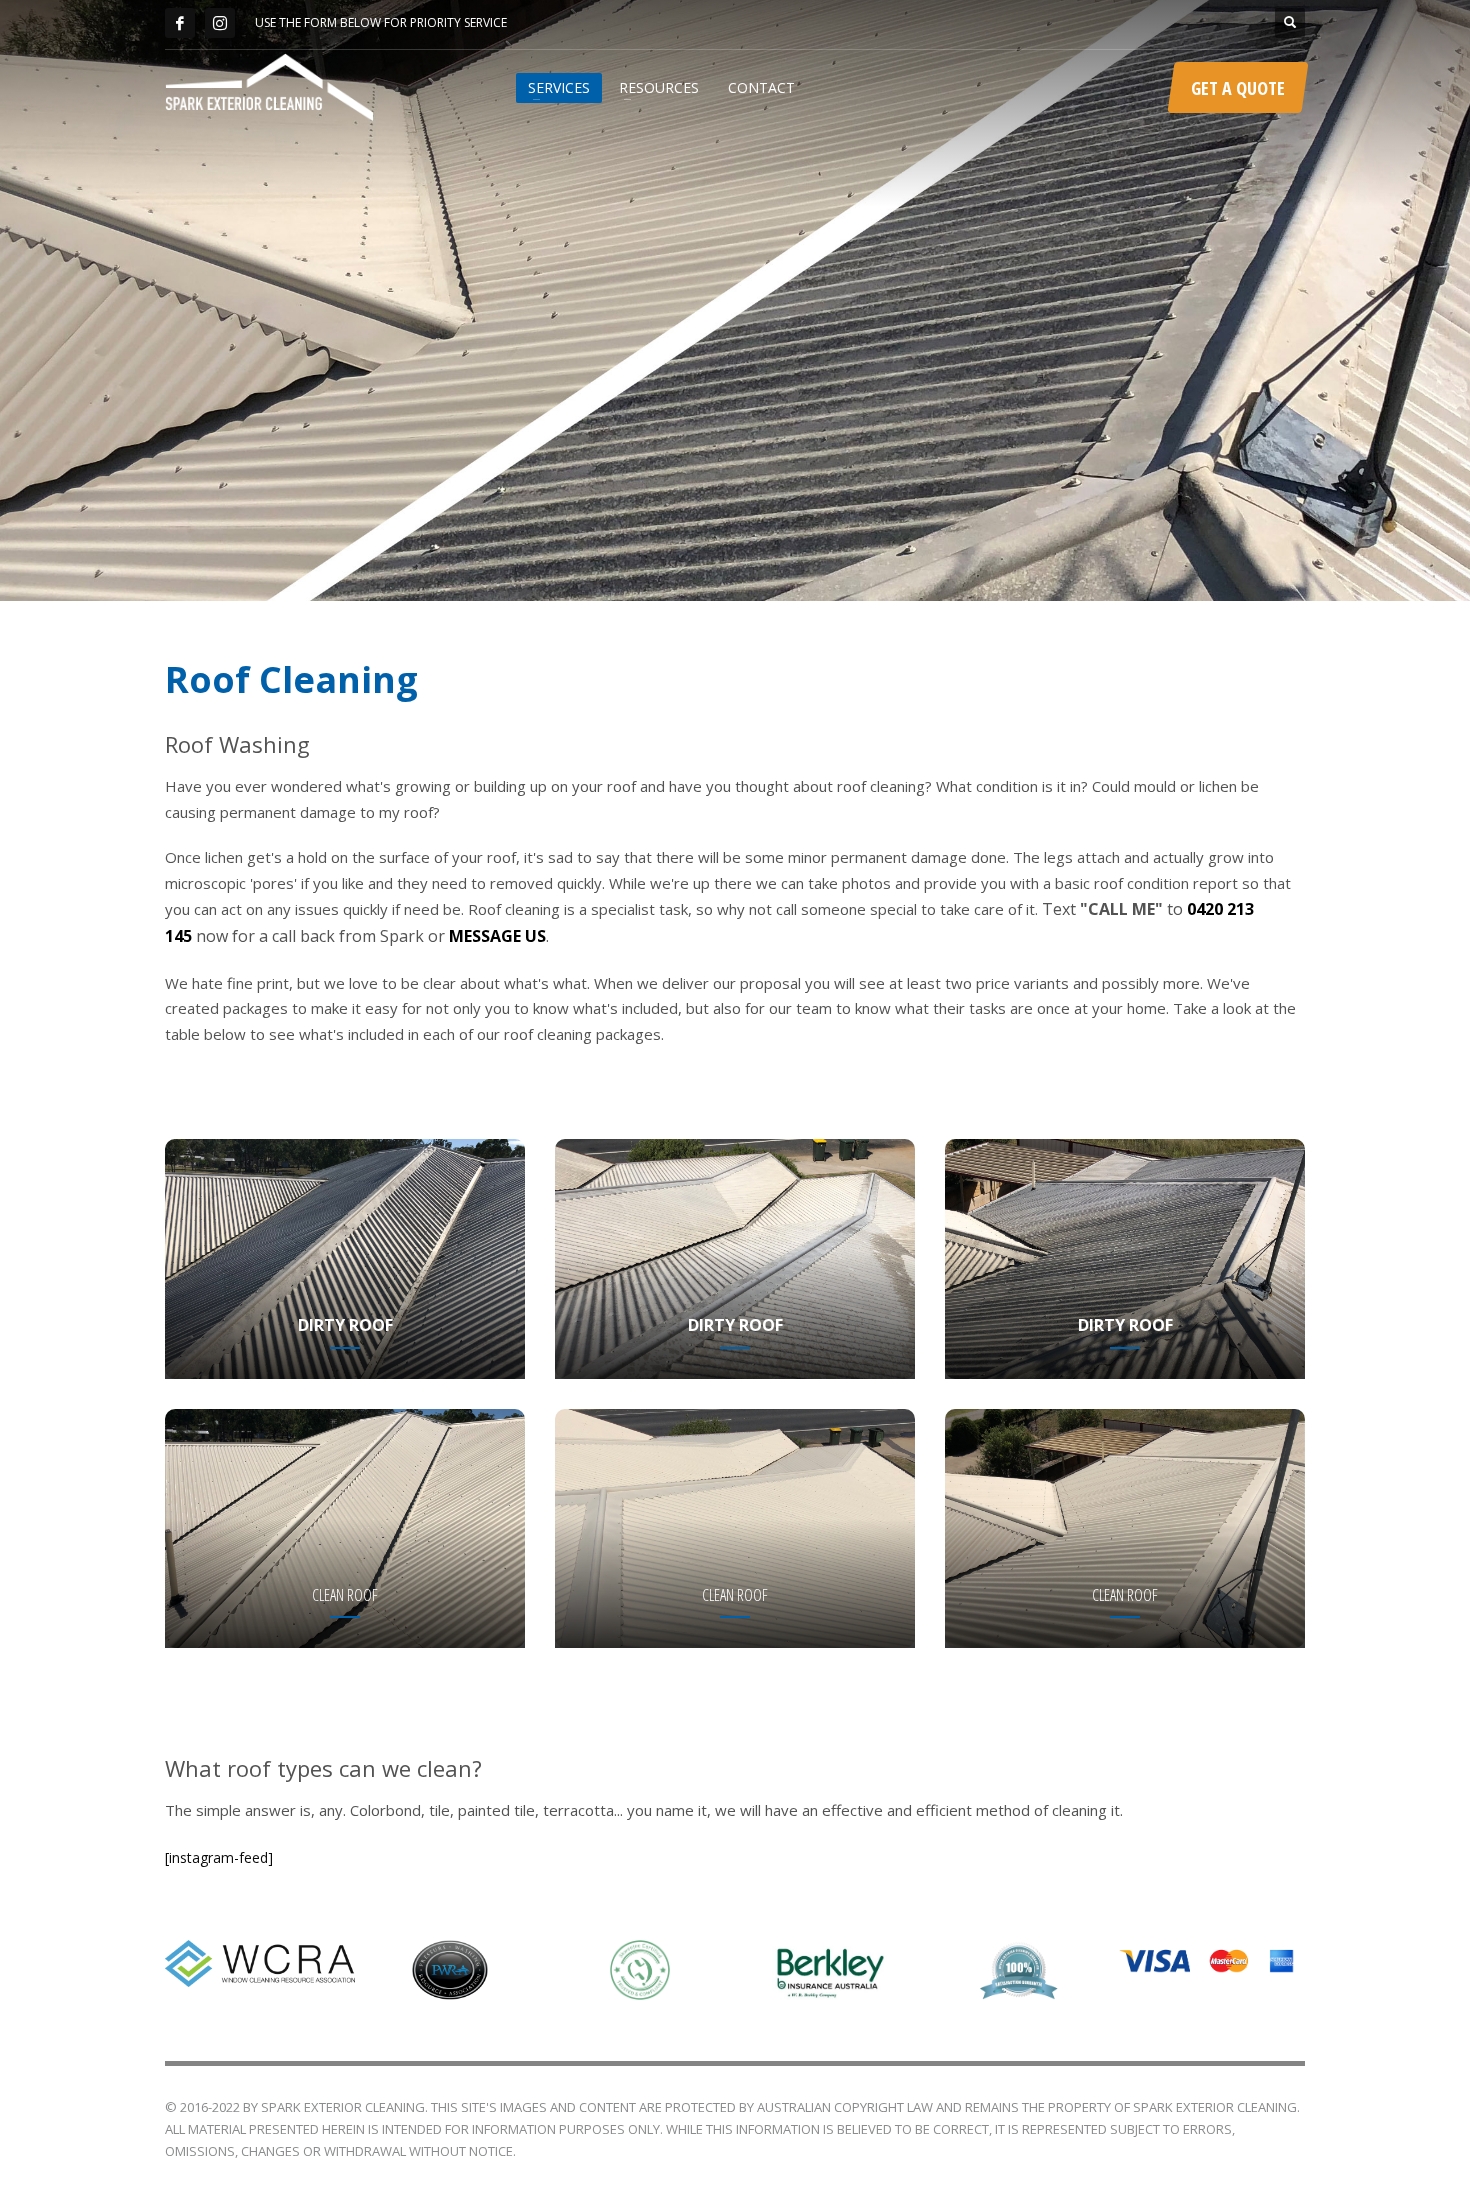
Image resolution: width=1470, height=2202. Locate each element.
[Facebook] (180, 23)
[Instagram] (220, 23)
